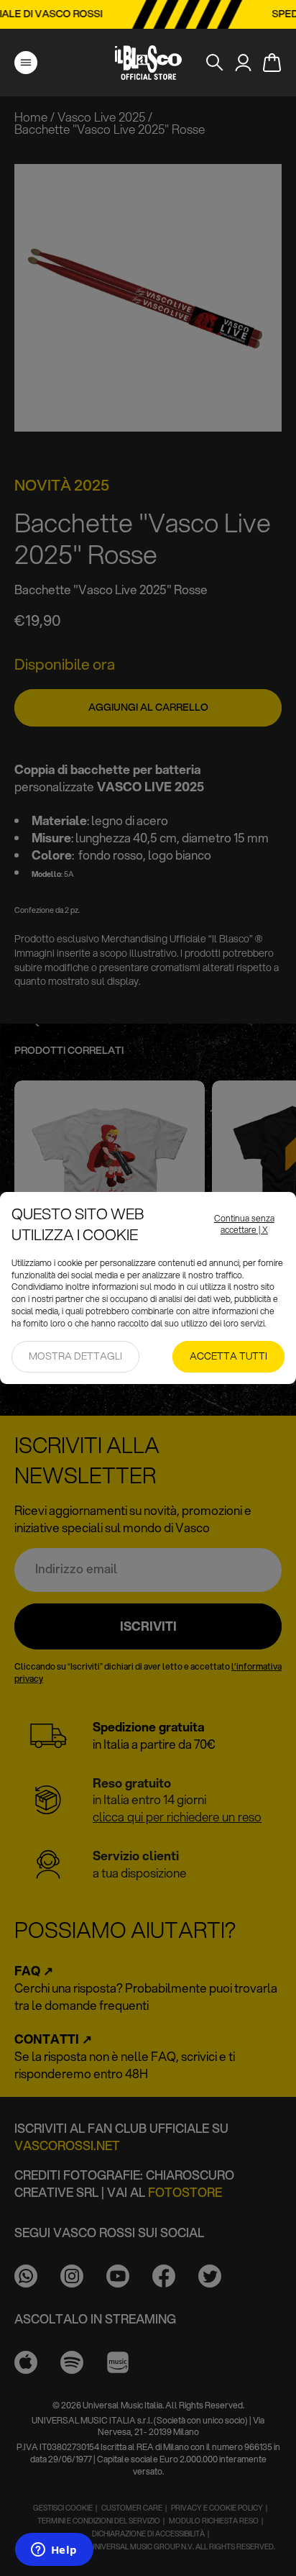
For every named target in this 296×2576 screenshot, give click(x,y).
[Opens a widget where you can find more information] (54, 2551)
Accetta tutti (228, 1356)
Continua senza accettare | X (244, 1225)
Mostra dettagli (75, 1356)
